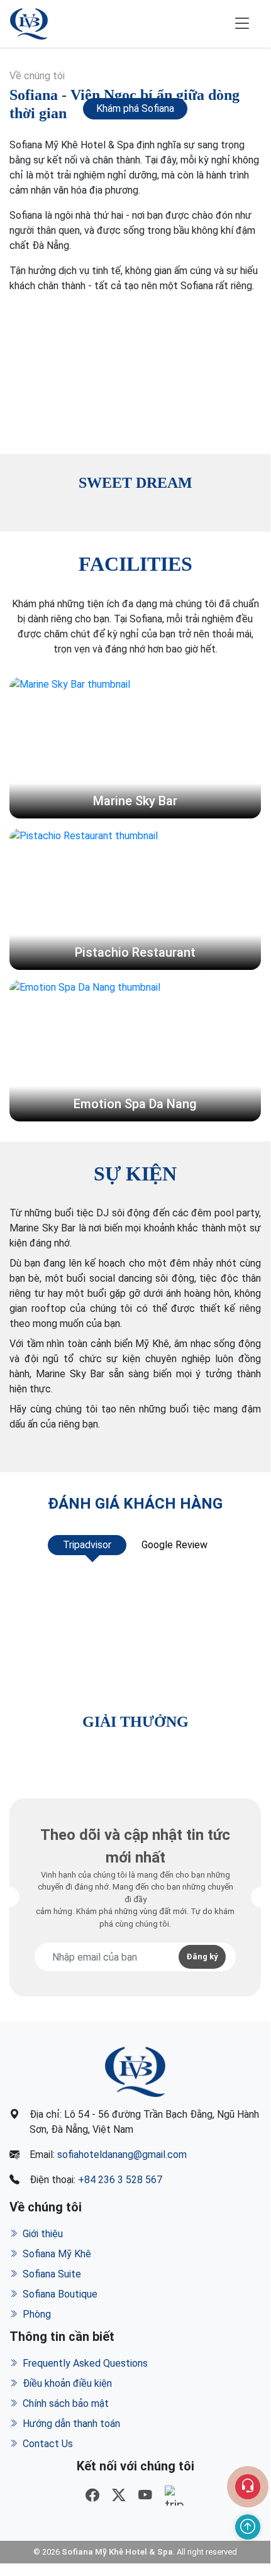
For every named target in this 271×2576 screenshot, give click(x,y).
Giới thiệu (43, 2234)
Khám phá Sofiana (135, 108)
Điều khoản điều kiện (67, 2383)
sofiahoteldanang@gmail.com (122, 2155)
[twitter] (119, 2496)
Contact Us (48, 2444)
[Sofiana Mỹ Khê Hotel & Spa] (29, 24)
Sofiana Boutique (60, 2294)
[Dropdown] (248, 2487)
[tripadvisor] (175, 2496)
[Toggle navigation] (242, 24)
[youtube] (145, 2496)
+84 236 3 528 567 (120, 2180)
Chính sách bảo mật (66, 2403)
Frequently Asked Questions (85, 2363)
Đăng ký (202, 1957)
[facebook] (92, 2496)
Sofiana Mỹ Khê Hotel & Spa (117, 2552)
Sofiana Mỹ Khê (57, 2254)
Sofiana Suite (52, 2274)
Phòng (37, 2314)
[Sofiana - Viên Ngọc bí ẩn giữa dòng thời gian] (135, 369)
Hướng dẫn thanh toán (71, 2424)
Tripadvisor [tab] (87, 1545)
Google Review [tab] (174, 1545)
